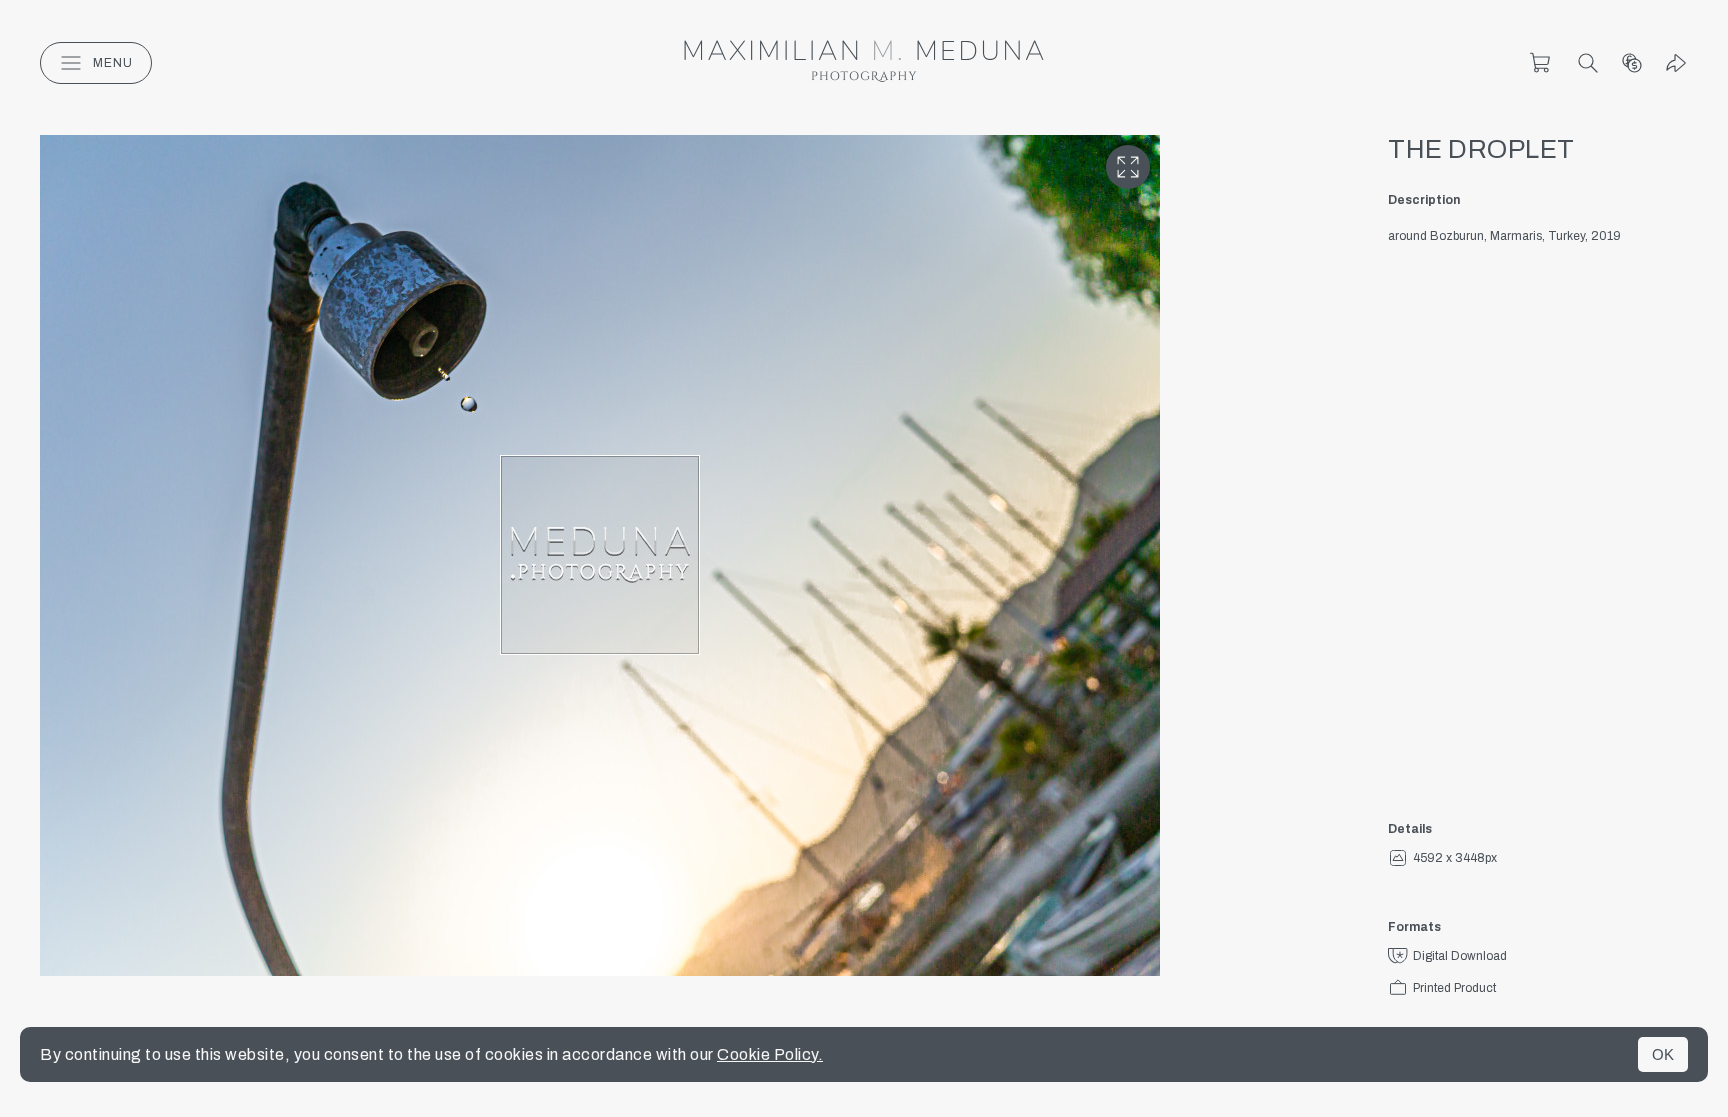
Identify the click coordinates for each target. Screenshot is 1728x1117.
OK (1663, 1054)
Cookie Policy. (770, 1054)
